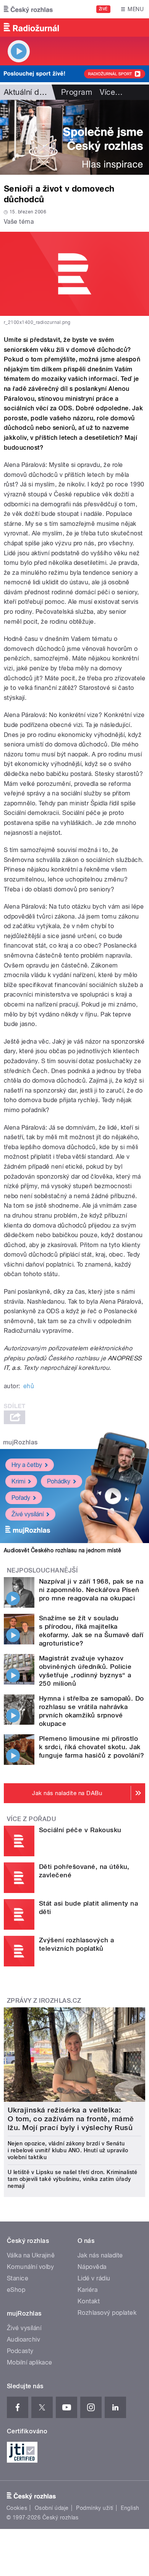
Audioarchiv (23, 2339)
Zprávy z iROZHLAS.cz (44, 2001)
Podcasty (20, 2351)
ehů (29, 1386)
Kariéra (87, 2290)
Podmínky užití (95, 2508)
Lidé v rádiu (94, 2278)
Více (111, 92)
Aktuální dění (27, 92)
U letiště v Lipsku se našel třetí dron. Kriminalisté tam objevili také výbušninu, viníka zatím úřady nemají (73, 2179)
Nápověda (92, 2267)
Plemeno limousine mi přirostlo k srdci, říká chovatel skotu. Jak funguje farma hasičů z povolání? (92, 1747)
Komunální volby (30, 2267)
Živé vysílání (28, 1514)
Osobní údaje (52, 2508)
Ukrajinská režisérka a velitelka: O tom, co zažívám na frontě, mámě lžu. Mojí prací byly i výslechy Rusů (71, 2119)
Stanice (18, 2278)
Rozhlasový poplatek (107, 2313)
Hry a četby (27, 1465)
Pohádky (59, 1481)
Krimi (18, 1481)
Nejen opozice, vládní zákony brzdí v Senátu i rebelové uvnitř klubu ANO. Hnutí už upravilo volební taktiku (68, 2150)
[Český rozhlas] (28, 9)
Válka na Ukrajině (31, 2255)
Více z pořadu (32, 1819)
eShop (16, 2290)
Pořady (21, 1498)
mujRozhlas (20, 1442)
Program (77, 92)
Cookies (17, 2508)
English (130, 2508)
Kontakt (89, 2301)
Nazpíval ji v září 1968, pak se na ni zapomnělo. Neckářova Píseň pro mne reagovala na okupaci (91, 1590)
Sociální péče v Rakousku (80, 1830)
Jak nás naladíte (100, 2255)
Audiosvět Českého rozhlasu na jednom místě (62, 1550)
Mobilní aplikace (30, 2362)
